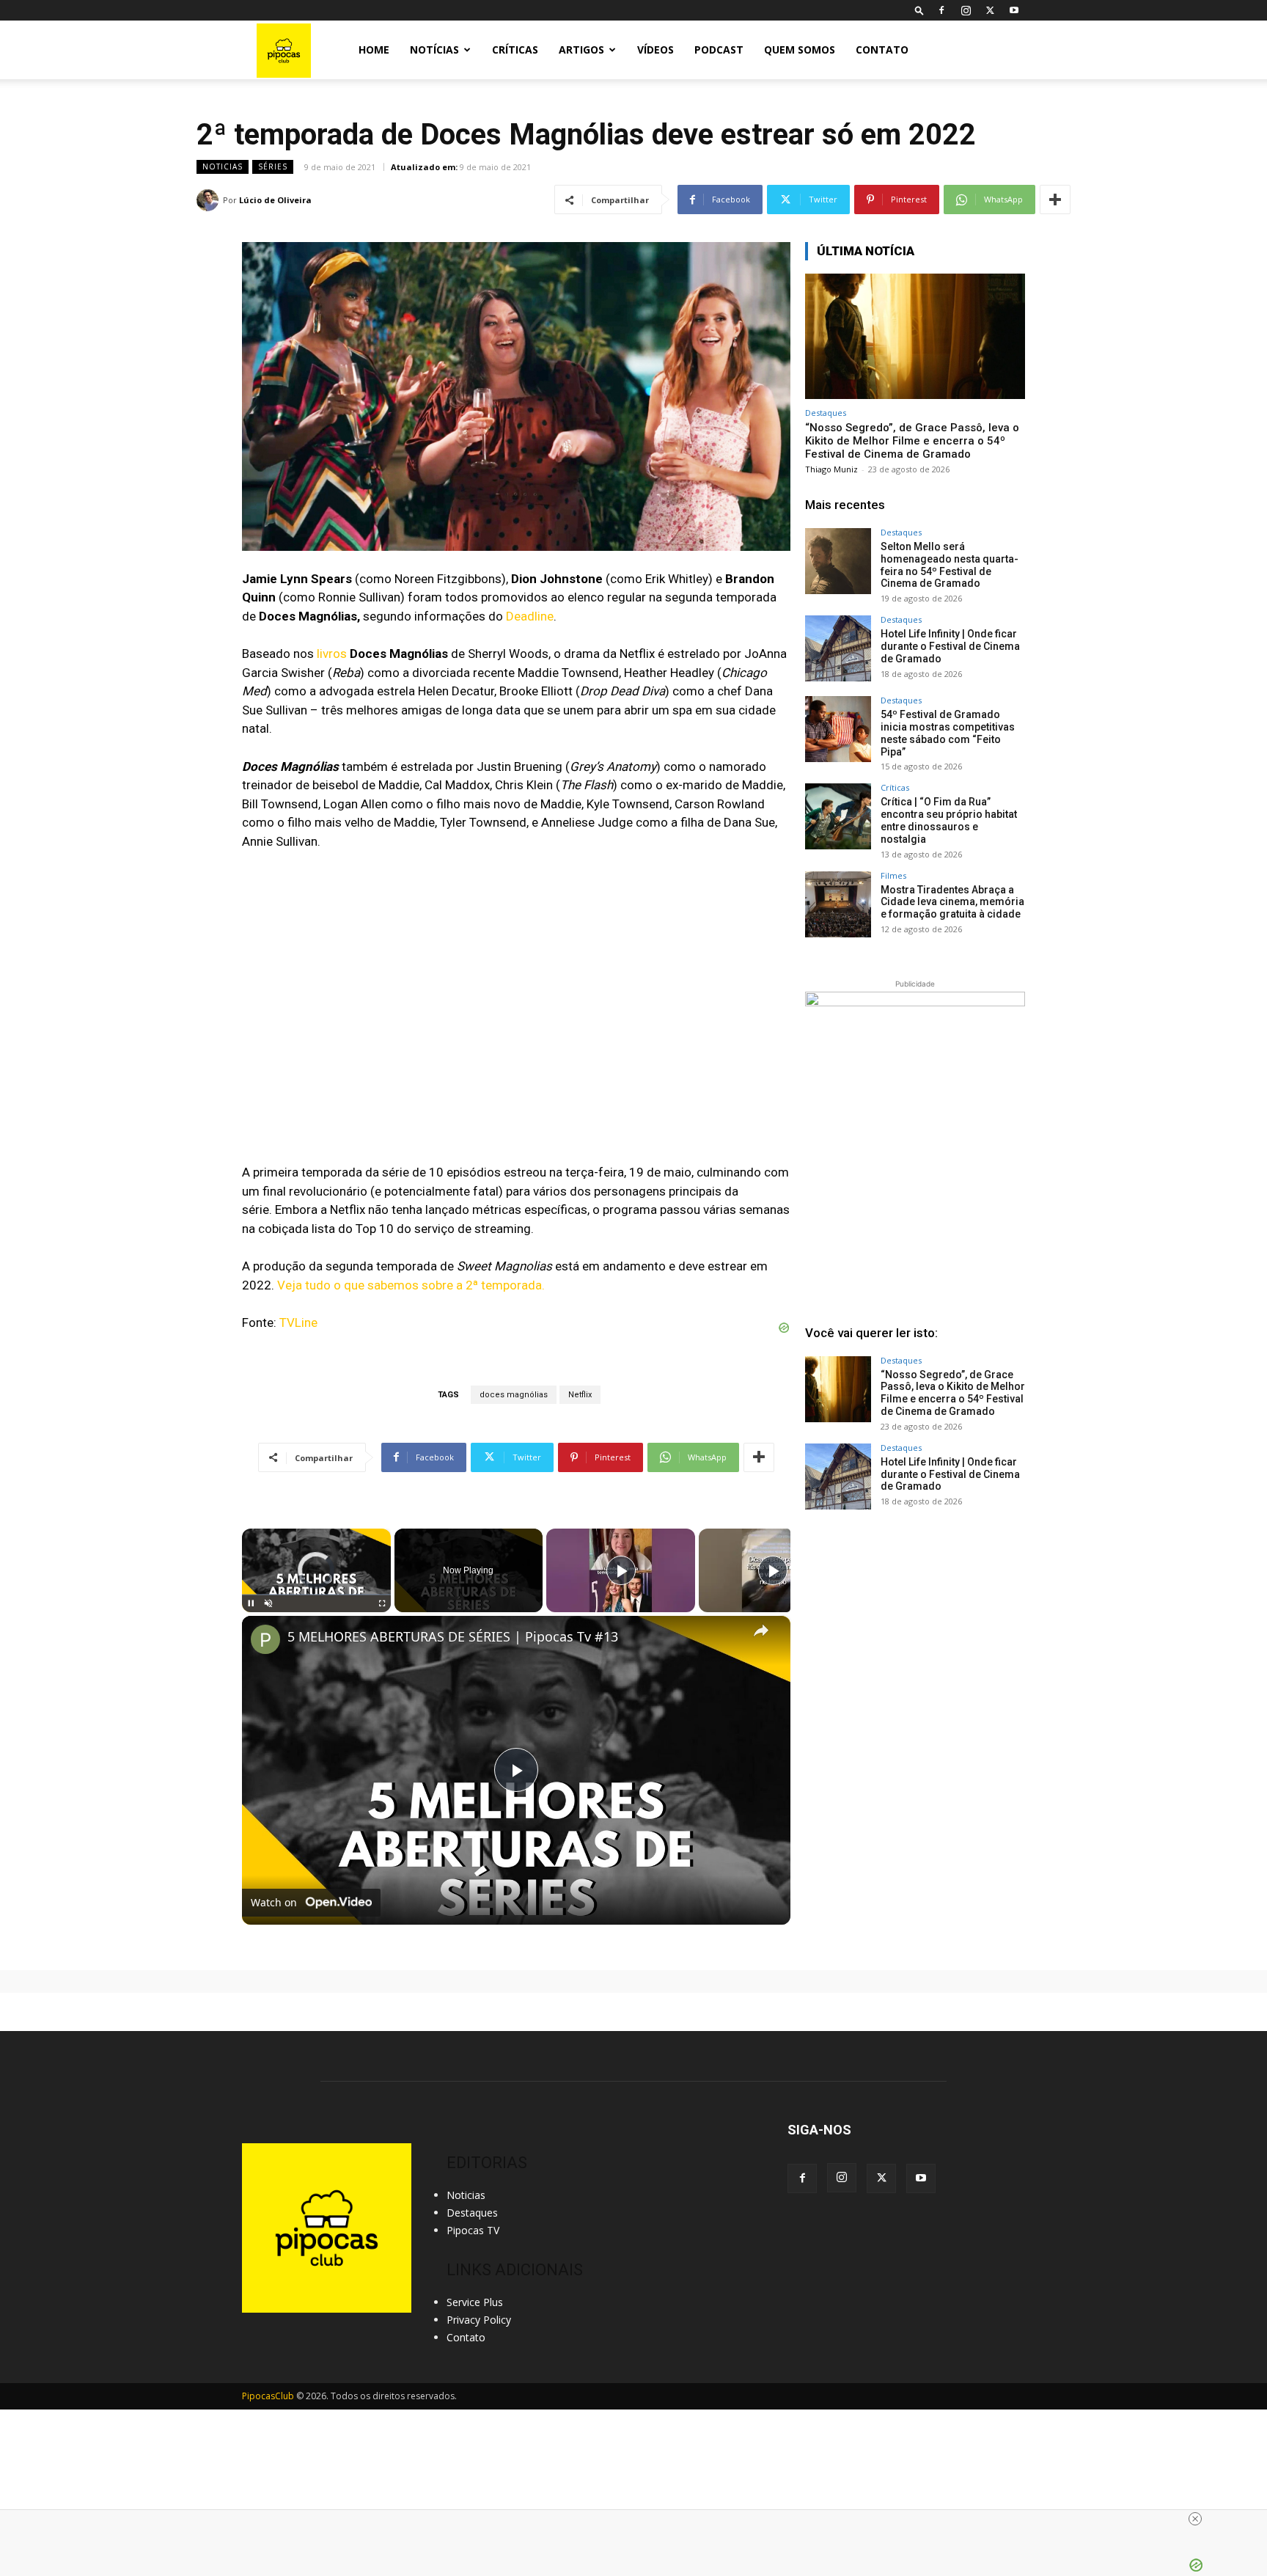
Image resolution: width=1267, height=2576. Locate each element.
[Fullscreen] (382, 1603)
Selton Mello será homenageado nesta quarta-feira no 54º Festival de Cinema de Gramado (950, 565)
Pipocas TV (473, 2230)
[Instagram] (966, 10)
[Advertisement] (915, 1640)
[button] (919, 10)
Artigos (581, 50)
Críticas (515, 50)
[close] (1195, 2519)
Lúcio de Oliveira (275, 200)
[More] (1055, 200)
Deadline (530, 616)
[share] (761, 1630)
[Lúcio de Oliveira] (210, 200)
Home (374, 50)
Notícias (434, 50)
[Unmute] (268, 1603)
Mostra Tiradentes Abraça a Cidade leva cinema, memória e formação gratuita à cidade (952, 902)
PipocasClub (268, 2396)
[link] (265, 1639)
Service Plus (475, 2302)
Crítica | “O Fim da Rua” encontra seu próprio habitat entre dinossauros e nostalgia (949, 820)
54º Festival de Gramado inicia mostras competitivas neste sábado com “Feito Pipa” (948, 733)
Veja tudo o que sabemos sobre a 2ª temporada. (411, 1285)
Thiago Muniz (831, 469)
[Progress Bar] (316, 1595)
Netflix (580, 1395)
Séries (273, 167)
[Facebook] (941, 10)
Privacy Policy (479, 2320)
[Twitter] (990, 10)
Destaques (826, 413)
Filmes (893, 875)
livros (332, 654)
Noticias (223, 167)
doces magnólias (514, 1395)
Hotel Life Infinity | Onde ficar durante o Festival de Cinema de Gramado (950, 646)
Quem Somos (800, 50)
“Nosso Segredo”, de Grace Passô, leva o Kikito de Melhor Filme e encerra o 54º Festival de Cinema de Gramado (912, 441)
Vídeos (655, 50)
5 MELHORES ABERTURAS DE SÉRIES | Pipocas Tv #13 (453, 1637)
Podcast (719, 50)
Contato (882, 50)
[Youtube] (1014, 10)
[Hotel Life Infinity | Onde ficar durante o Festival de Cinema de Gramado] (838, 648)
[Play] (251, 1603)
